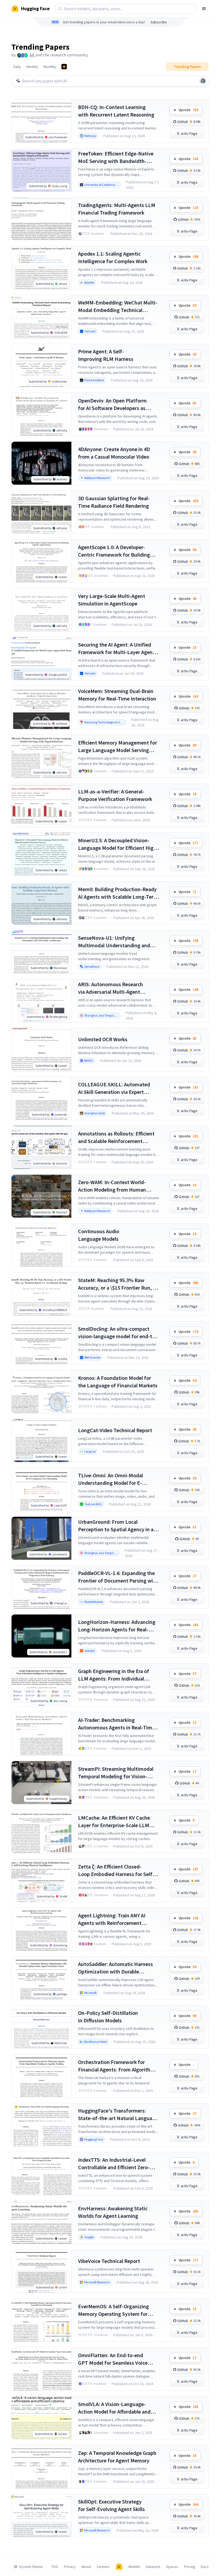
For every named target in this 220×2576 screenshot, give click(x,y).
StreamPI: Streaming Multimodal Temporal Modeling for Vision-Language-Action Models (116, 1773)
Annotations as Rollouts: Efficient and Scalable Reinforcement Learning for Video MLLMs (116, 1138)
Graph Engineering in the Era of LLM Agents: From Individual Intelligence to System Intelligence (118, 1675)
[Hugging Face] (119, 2567)
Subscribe (159, 22)
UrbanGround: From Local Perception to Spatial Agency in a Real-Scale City (116, 1526)
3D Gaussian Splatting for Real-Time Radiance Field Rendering (114, 502)
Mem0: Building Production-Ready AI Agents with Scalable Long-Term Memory (118, 893)
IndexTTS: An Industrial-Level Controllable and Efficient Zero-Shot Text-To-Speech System (114, 2164)
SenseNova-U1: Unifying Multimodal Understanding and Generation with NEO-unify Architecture (114, 942)
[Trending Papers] (64, 67)
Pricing (190, 2567)
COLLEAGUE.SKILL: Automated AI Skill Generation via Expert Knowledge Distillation (114, 1088)
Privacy (70, 2567)
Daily (17, 67)
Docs (205, 2567)
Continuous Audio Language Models (99, 1235)
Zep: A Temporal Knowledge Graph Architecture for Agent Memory (117, 2457)
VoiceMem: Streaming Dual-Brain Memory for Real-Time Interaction (117, 695)
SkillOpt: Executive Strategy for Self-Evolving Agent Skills (111, 2505)
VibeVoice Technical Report (109, 2261)
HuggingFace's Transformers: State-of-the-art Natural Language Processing (118, 2115)
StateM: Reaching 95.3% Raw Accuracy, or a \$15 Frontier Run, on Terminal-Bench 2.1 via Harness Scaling (118, 1284)
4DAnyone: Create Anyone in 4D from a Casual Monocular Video (114, 453)
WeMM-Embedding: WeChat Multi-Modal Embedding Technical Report (118, 306)
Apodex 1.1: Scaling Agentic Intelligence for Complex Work (113, 257)
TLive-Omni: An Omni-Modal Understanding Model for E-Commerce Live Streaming (111, 1479)
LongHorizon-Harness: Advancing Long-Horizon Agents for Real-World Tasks (117, 1626)
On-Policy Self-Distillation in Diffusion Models (108, 2017)
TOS (55, 2567)
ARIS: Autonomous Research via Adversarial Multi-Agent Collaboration (111, 988)
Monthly (50, 67)
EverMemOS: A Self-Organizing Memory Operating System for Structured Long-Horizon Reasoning (113, 2310)
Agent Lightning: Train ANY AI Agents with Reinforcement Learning (112, 1919)
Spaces (172, 2567)
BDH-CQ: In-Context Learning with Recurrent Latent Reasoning (116, 111)
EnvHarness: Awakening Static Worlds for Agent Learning (113, 2212)
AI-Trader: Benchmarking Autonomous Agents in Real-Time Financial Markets (116, 1724)
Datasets (153, 2567)
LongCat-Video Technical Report (115, 1430)
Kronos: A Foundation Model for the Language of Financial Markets (118, 1382)
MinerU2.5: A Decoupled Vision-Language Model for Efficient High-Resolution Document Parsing (118, 844)
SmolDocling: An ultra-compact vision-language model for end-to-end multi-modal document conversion (118, 1333)
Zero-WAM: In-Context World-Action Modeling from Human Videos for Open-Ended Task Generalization (112, 1186)
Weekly (32, 67)
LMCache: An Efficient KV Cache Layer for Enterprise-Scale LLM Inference (114, 1822)
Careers (103, 2567)
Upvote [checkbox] (188, 110)
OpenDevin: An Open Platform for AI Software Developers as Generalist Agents (112, 404)
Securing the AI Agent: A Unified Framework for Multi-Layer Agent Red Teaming (116, 649)
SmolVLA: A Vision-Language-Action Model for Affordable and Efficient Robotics (114, 2408)
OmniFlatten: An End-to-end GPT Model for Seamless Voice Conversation (113, 2359)
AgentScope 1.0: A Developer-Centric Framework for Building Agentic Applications (114, 551)
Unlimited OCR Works (103, 1039)
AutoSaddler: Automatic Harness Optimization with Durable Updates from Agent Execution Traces (115, 1968)
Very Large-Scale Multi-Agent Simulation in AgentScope (112, 600)
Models (134, 2567)
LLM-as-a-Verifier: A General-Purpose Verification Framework (115, 795)
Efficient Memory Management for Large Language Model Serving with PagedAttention (118, 747)
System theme (31, 2567)
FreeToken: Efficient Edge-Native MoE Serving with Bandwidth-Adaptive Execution (116, 157)
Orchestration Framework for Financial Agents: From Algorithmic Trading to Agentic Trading (118, 2066)
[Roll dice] (203, 81)
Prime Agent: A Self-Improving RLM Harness (106, 355)
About (86, 2567)
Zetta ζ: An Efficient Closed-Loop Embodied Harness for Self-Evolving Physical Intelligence (116, 1871)
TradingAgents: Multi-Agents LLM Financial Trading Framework (117, 209)
